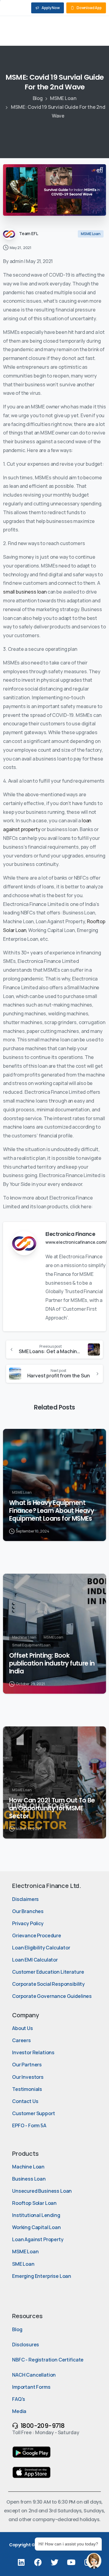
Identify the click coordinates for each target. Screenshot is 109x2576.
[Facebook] (38, 2562)
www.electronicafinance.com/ (76, 1242)
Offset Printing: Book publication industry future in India (52, 1663)
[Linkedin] (21, 2562)
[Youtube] (71, 2562)
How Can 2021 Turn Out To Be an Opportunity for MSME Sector (52, 1808)
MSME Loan (63, 98)
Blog (38, 98)
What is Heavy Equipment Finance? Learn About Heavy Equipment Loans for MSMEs (51, 1511)
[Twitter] (54, 2562)
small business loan (25, 592)
